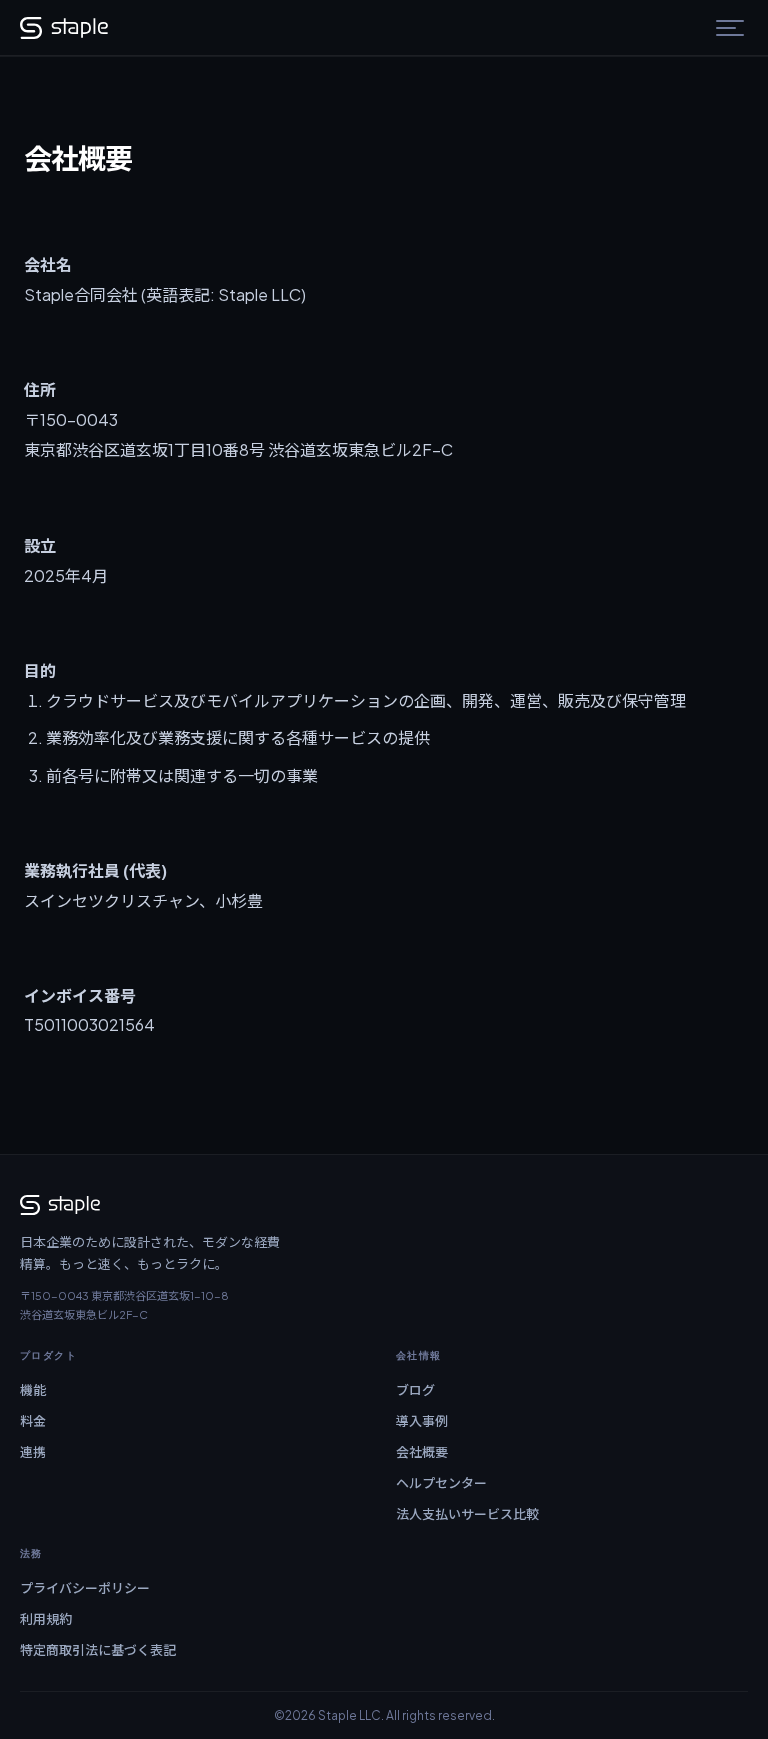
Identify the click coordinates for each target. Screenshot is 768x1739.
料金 (33, 1421)
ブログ (415, 1390)
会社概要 (422, 1452)
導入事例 (422, 1421)
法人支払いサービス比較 (467, 1514)
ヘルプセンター (441, 1483)
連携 (33, 1452)
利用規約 (46, 1619)
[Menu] (730, 28)
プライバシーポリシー (85, 1588)
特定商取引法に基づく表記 (98, 1650)
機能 (33, 1390)
